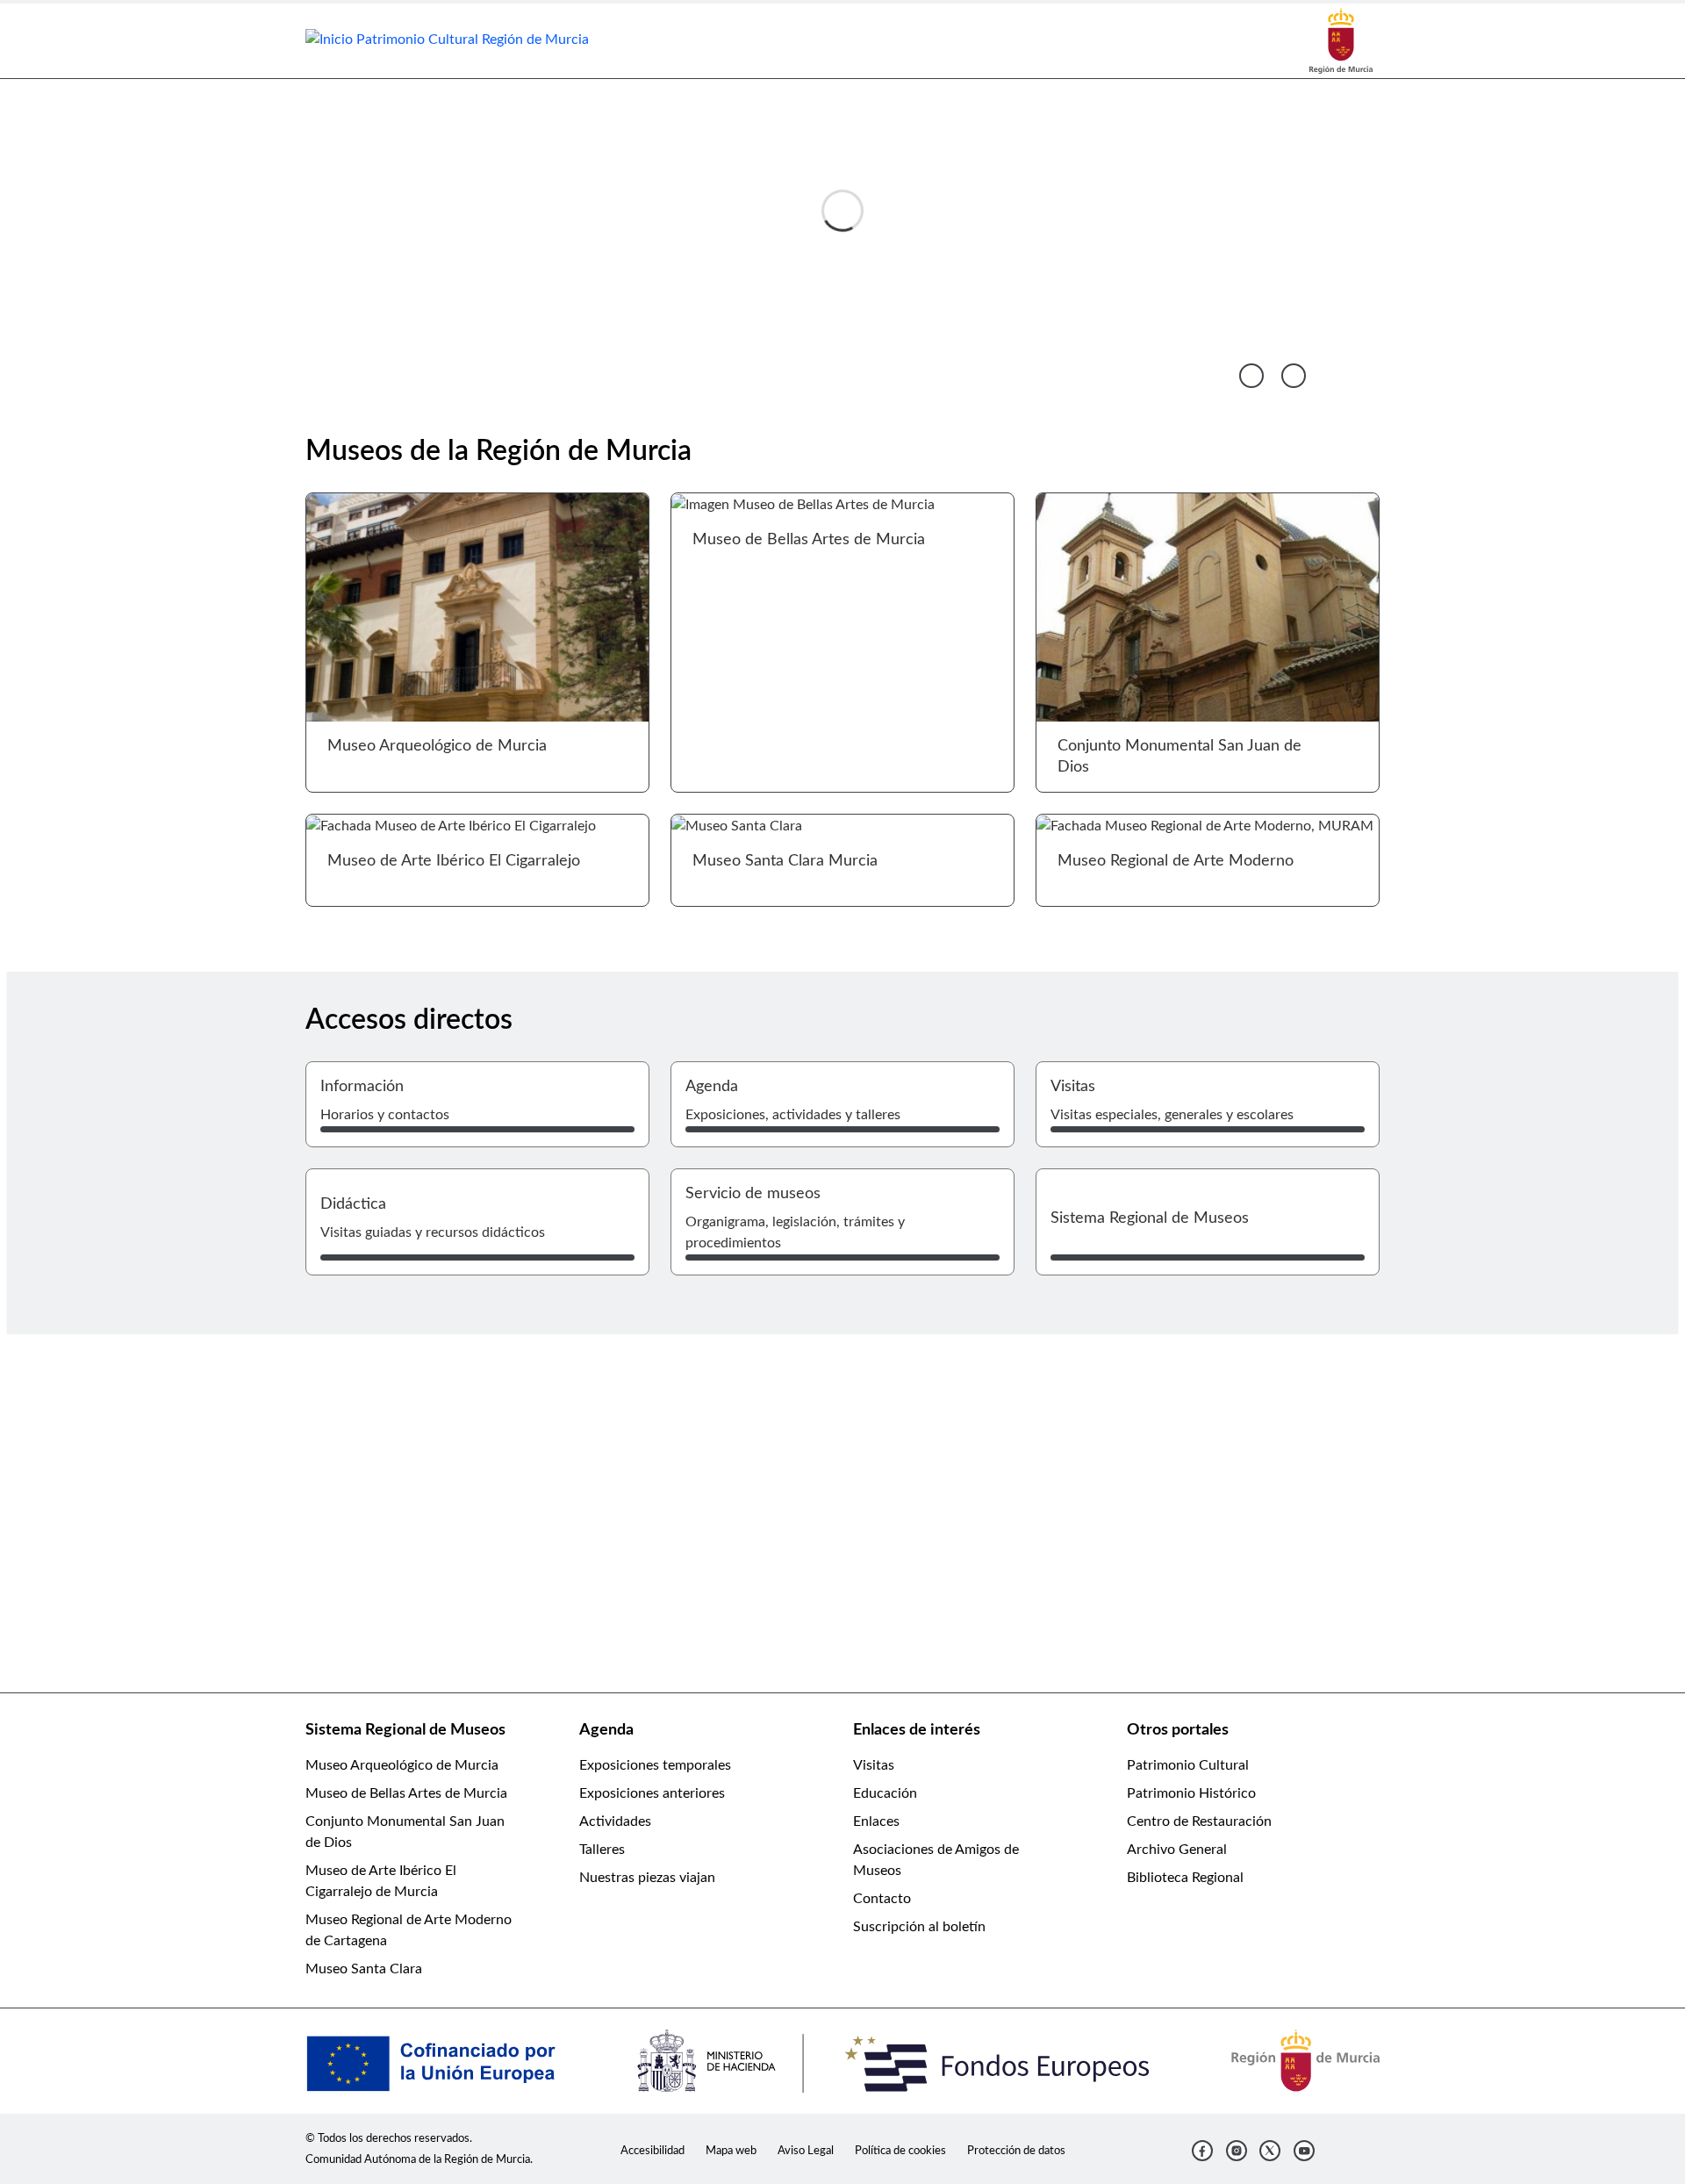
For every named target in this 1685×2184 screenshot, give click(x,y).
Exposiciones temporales (655, 1765)
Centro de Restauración (1199, 1821)
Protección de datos (1016, 2151)
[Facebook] (1202, 2151)
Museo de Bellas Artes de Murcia (406, 1793)
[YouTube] (1304, 2151)
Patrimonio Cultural (1188, 1765)
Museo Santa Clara (364, 1969)
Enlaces (876, 1821)
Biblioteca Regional (1185, 1878)
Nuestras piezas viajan (647, 1878)
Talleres (602, 1850)
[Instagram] (1237, 2151)
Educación (885, 1793)
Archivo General (1177, 1850)
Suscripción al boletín (919, 1927)
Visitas (874, 1765)
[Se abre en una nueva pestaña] (1341, 40)
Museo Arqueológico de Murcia (402, 1765)
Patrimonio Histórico (1191, 1793)
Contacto (882, 1899)
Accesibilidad (652, 2151)
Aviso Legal (806, 2151)
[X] (1270, 2151)
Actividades (615, 1821)
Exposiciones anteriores (652, 1793)
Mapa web (731, 2151)
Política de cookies (900, 2151)
